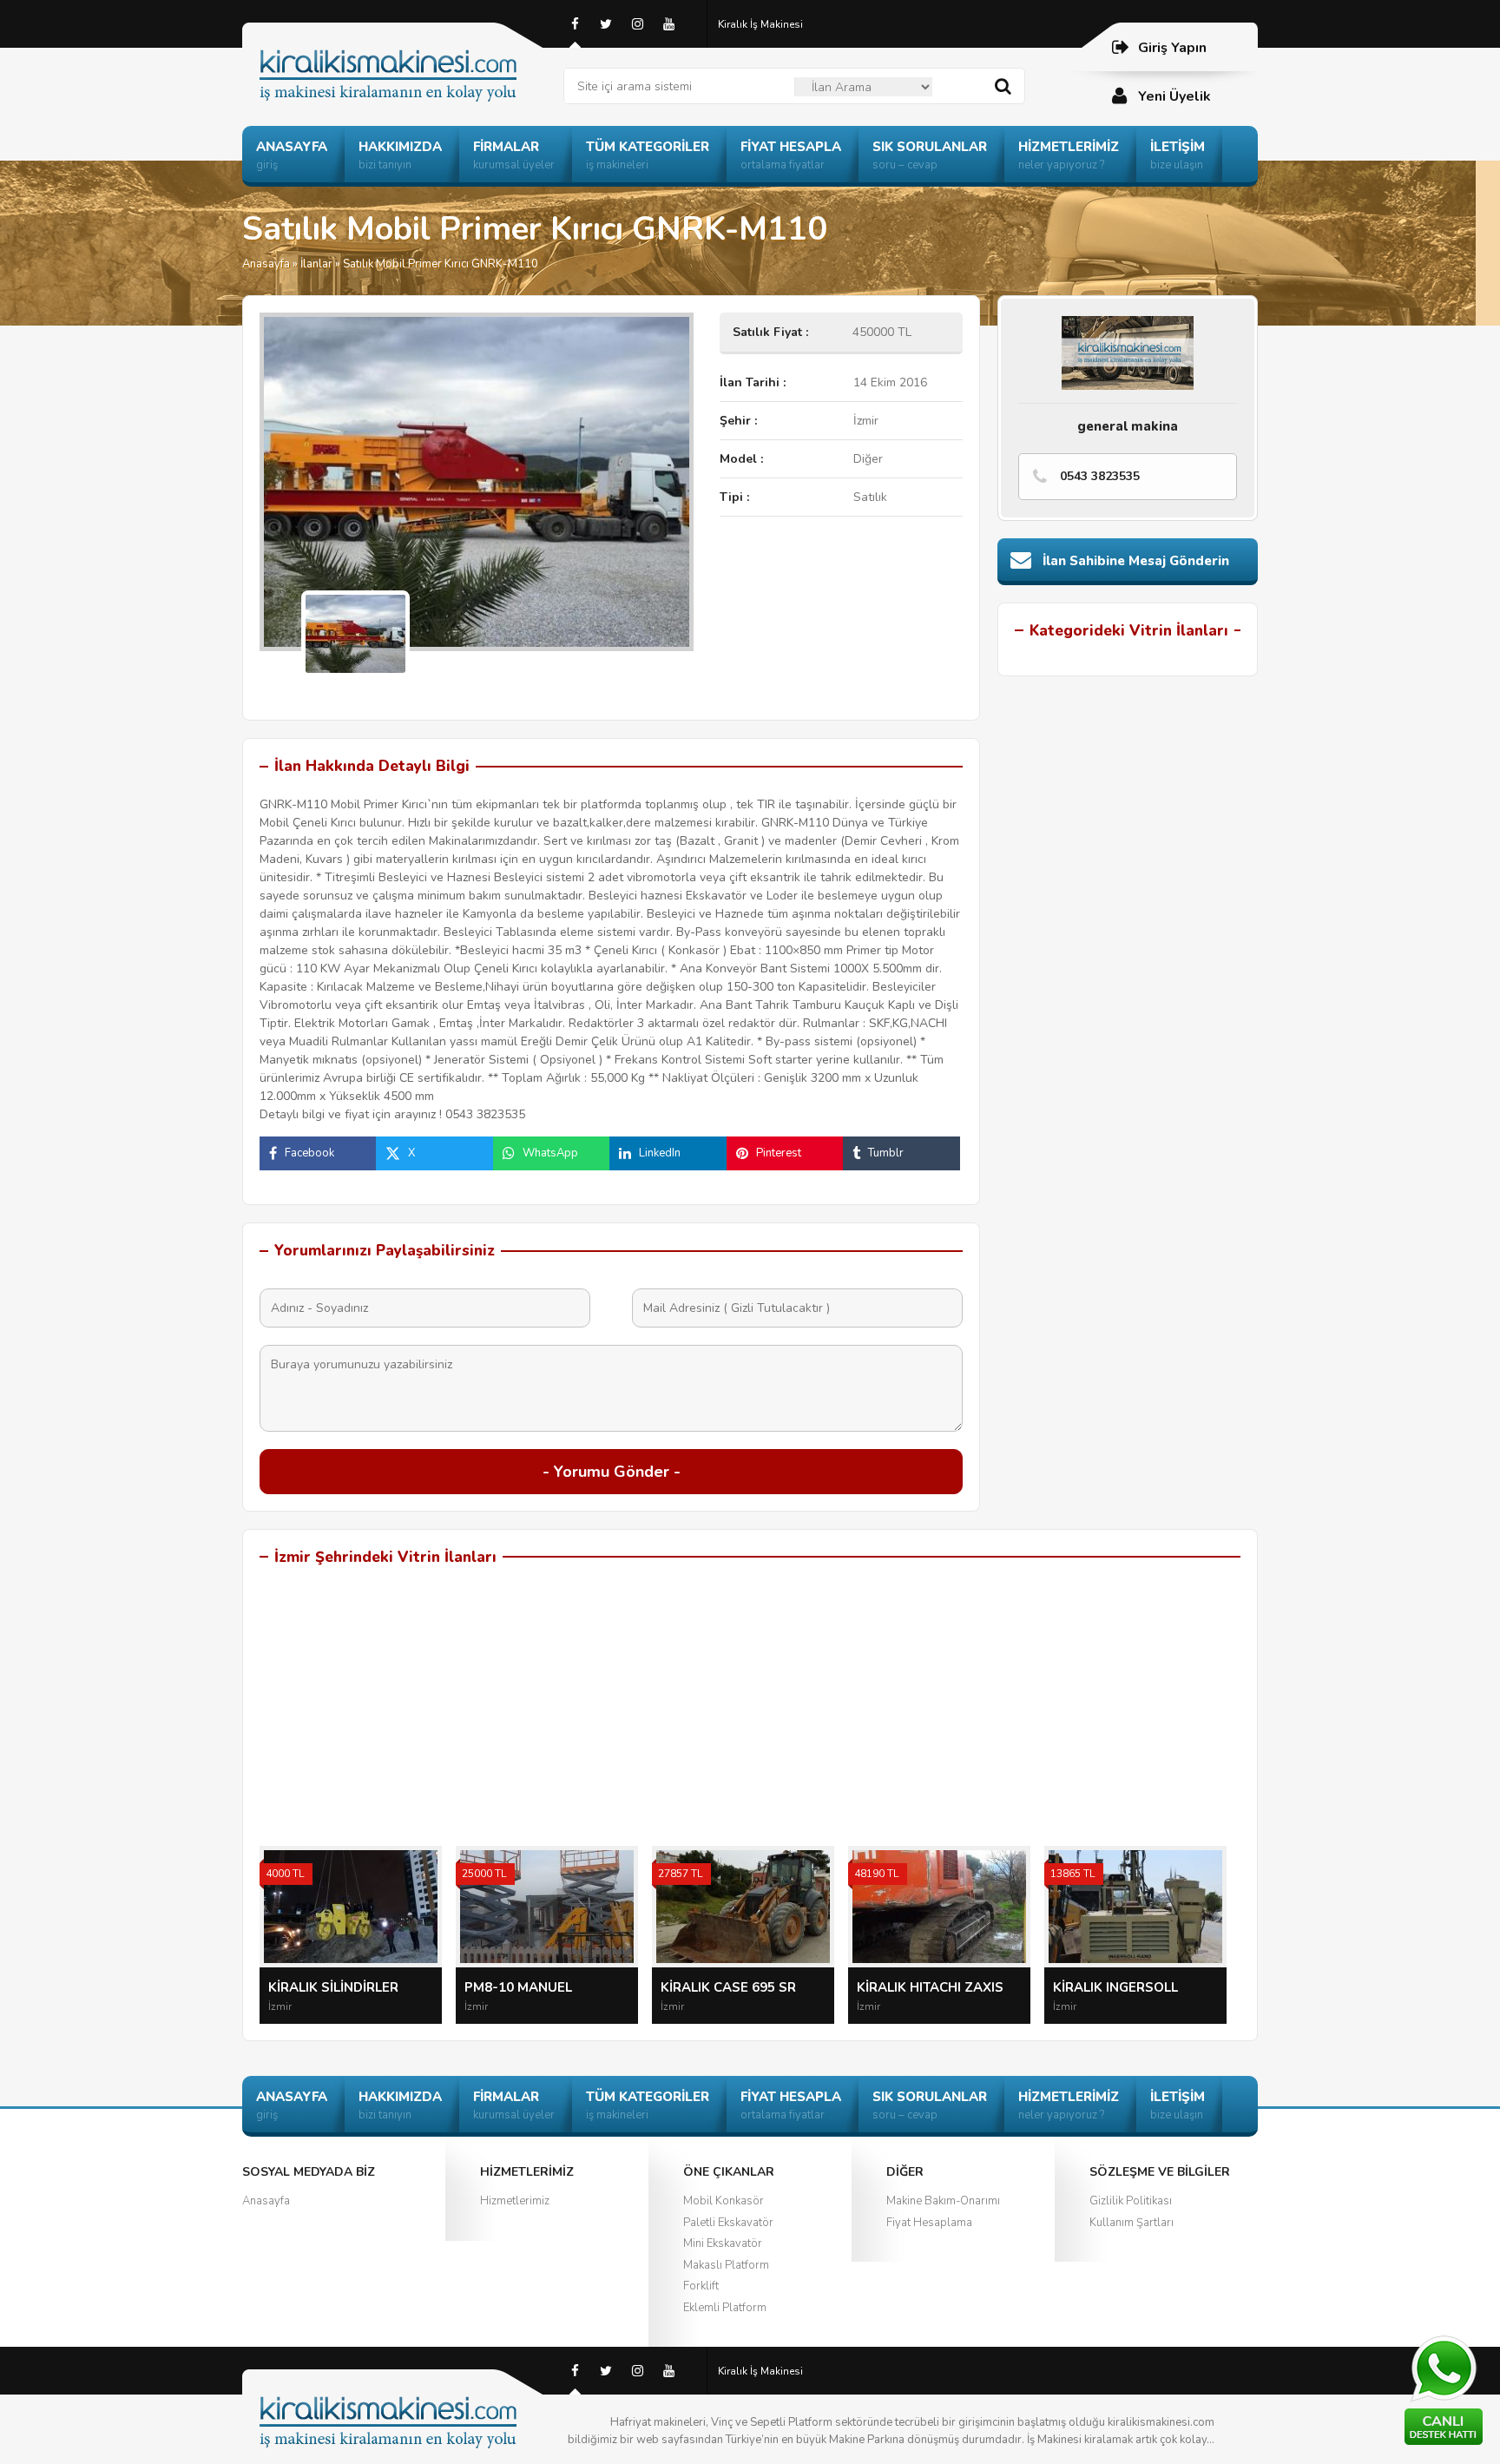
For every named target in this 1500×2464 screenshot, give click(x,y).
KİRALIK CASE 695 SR (728, 1987)
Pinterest (779, 1153)
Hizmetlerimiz (515, 2201)
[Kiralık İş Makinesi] (403, 54)
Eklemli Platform (725, 2308)
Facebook (309, 1153)
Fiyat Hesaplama (929, 2223)
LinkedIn (660, 1153)
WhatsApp (550, 1153)
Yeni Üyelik (1174, 96)
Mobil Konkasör (724, 2201)
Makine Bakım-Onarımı (943, 2201)
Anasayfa (266, 264)
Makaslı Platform (726, 2265)
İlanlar (316, 264)
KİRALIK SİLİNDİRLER (333, 1987)
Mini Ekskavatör (723, 2243)
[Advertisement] (750, 1716)
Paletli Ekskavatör (728, 2223)
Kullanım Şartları (1132, 2223)
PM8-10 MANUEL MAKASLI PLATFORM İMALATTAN (530, 1988)
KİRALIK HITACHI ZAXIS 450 (930, 1988)
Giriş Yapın (1172, 48)
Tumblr (886, 1153)
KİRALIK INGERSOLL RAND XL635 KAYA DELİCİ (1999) (1134, 1988)
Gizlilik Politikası (1131, 2201)
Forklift (701, 2286)
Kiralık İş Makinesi (760, 24)
